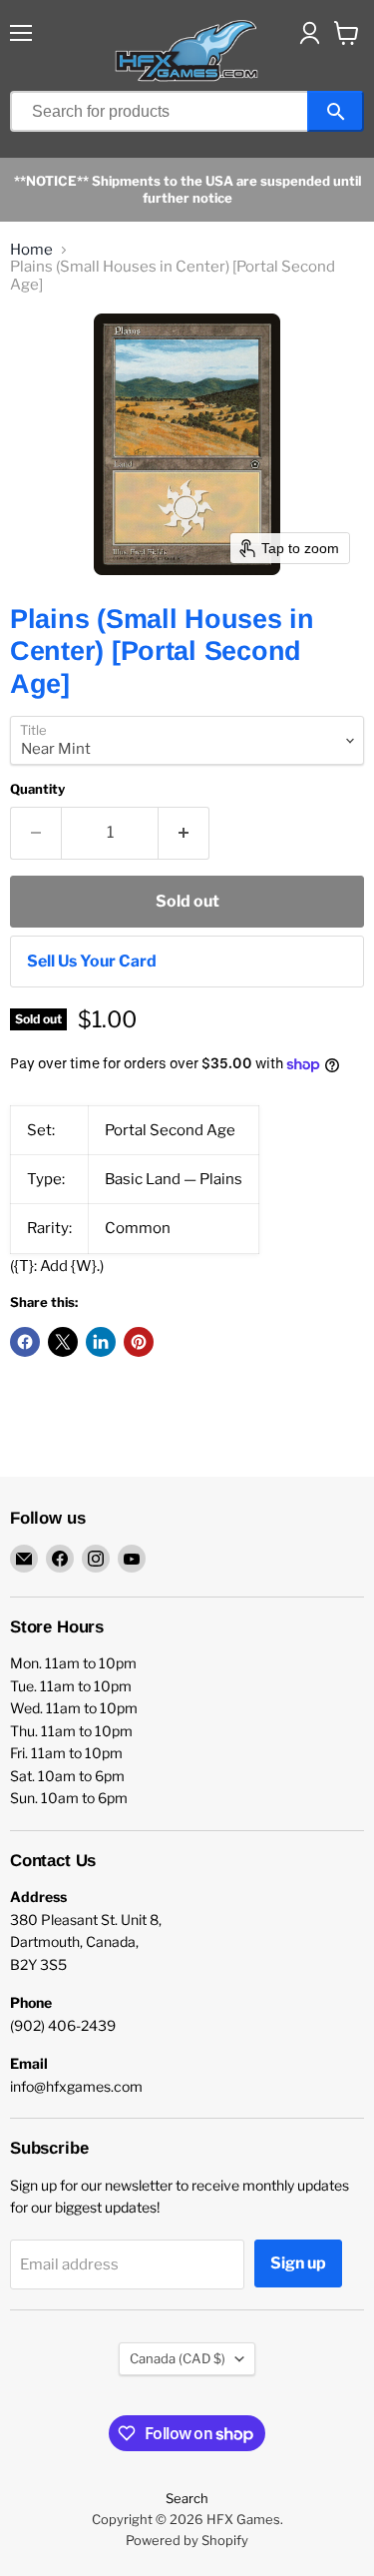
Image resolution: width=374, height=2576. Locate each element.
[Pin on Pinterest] (139, 1342)
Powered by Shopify (187, 2540)
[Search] (336, 111)
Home (31, 250)
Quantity (37, 789)
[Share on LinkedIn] (101, 1342)
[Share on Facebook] (25, 1342)
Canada (178, 2358)
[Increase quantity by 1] (184, 833)
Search (187, 2498)
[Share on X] (63, 1342)
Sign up (298, 2263)
